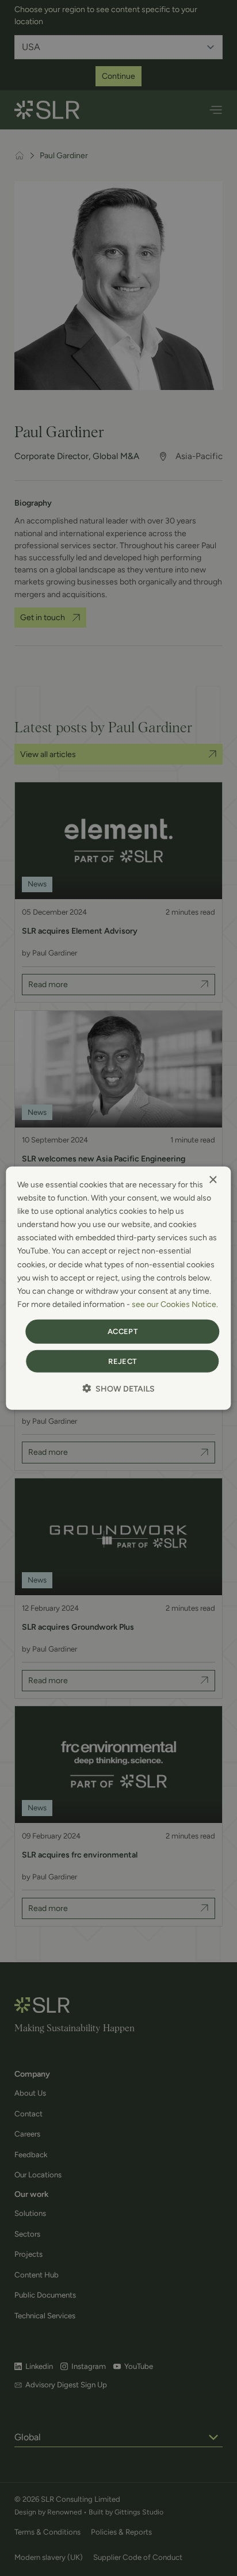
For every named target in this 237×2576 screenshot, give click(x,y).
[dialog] (118, 1288)
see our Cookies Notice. (175, 1304)
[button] (118, 1388)
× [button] (213, 1180)
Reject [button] (122, 1361)
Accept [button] (123, 1331)
